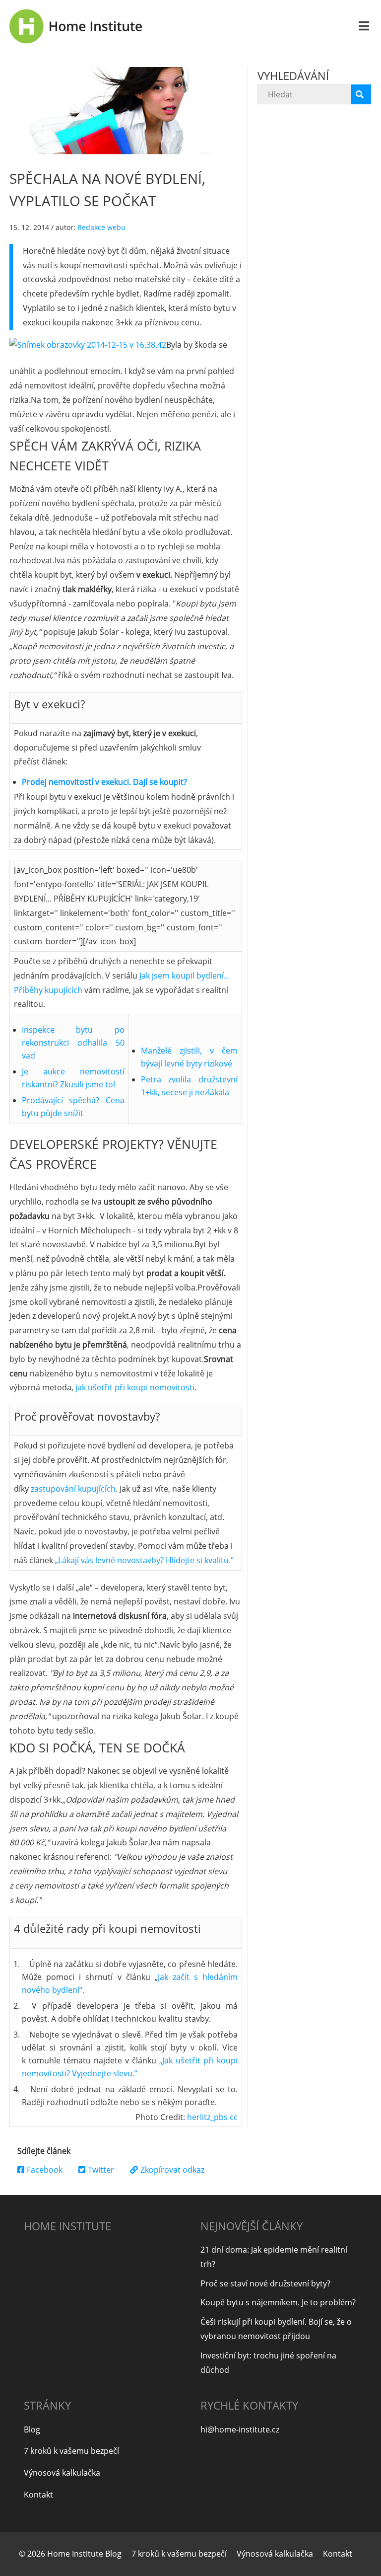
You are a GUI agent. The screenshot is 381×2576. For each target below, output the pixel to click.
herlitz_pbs (207, 2117)
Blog (32, 2429)
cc (234, 2117)
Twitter (101, 2170)
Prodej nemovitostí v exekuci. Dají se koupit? (104, 782)
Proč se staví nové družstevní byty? (265, 2283)
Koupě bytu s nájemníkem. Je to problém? (278, 2302)
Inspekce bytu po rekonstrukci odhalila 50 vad (73, 1043)
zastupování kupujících (73, 1489)
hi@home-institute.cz (240, 2429)
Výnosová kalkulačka (62, 2473)
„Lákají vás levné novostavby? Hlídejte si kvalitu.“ (144, 1560)
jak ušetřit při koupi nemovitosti (135, 1387)
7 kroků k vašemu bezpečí (71, 2451)
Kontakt (38, 2495)
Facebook (45, 2170)
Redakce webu (101, 227)
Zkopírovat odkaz (172, 2170)
